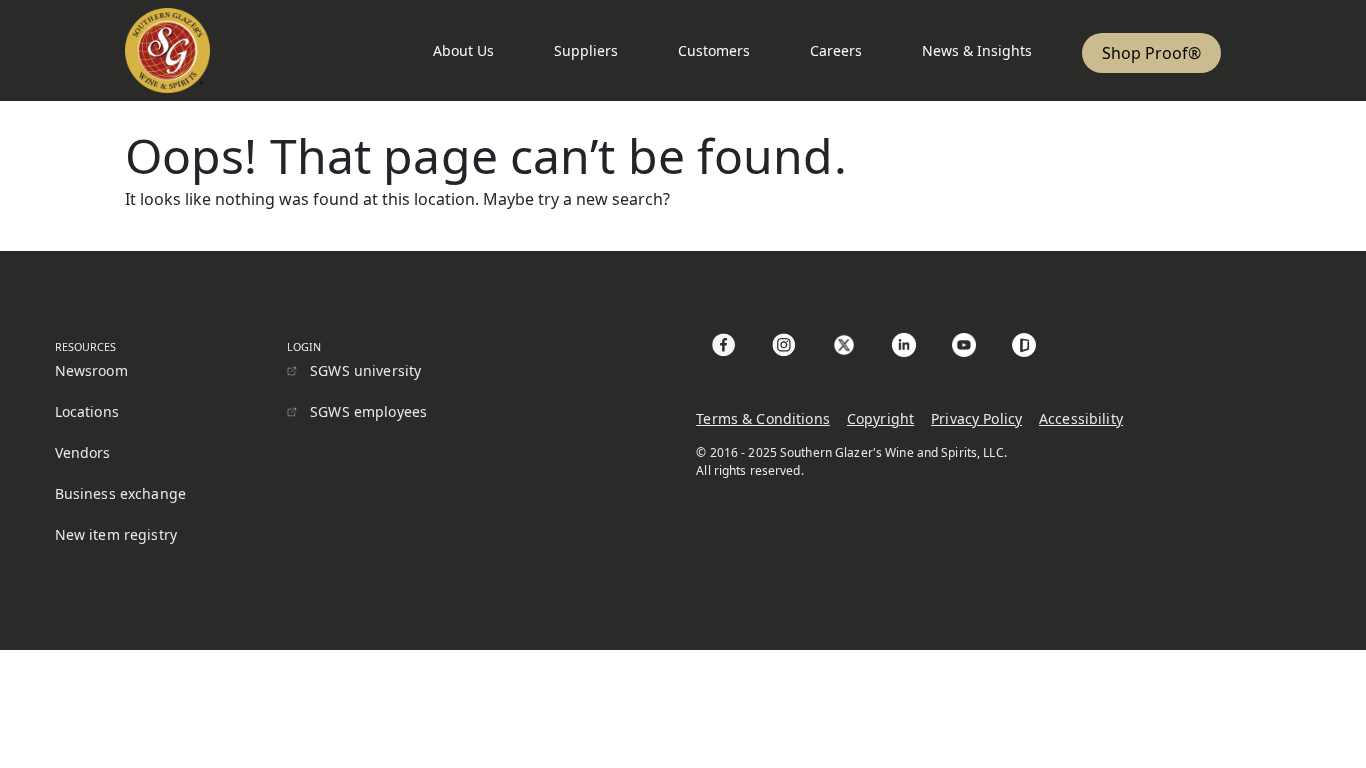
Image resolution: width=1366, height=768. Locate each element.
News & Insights (977, 50)
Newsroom (91, 370)
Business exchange (120, 493)
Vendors (83, 452)
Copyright (880, 418)
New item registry (116, 534)
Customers (714, 50)
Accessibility (1081, 418)
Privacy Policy (976, 418)
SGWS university (365, 370)
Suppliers (586, 50)
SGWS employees (368, 411)
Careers (836, 50)
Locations (87, 411)
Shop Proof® (1151, 53)
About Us (463, 50)
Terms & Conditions (763, 418)
